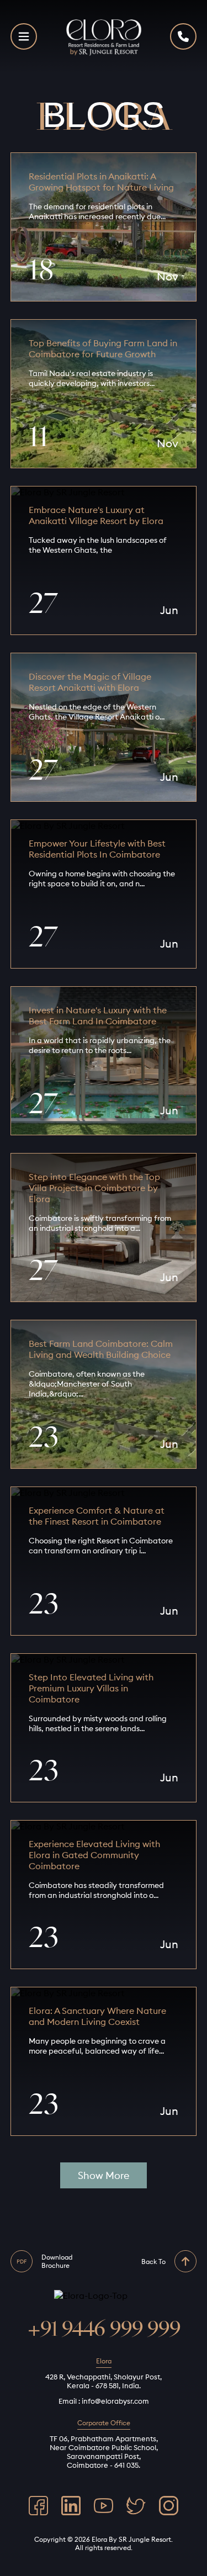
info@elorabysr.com (115, 2401)
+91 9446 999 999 (104, 2329)
